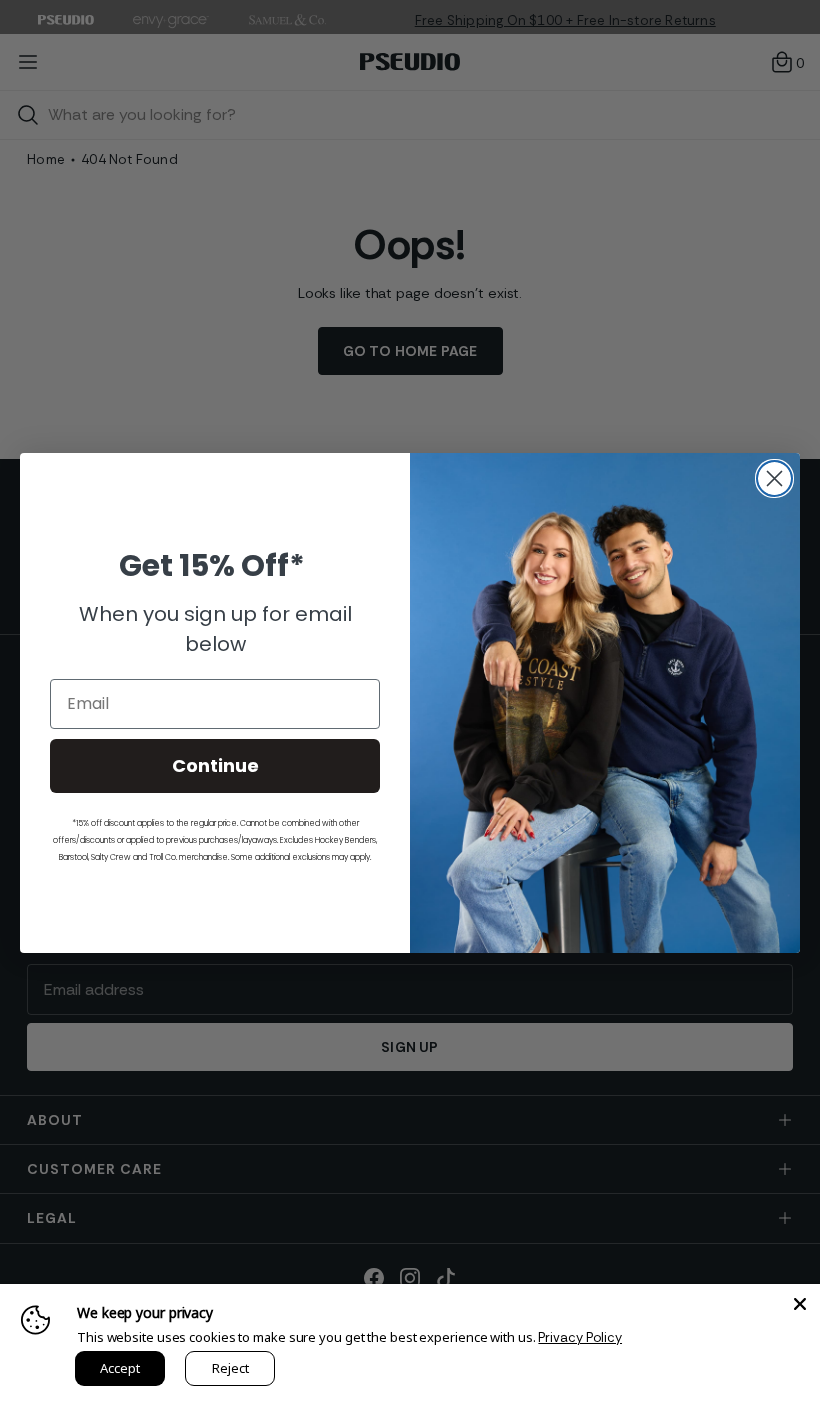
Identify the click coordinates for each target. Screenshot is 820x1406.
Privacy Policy (580, 1337)
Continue (215, 765)
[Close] (800, 1304)
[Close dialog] (774, 478)
